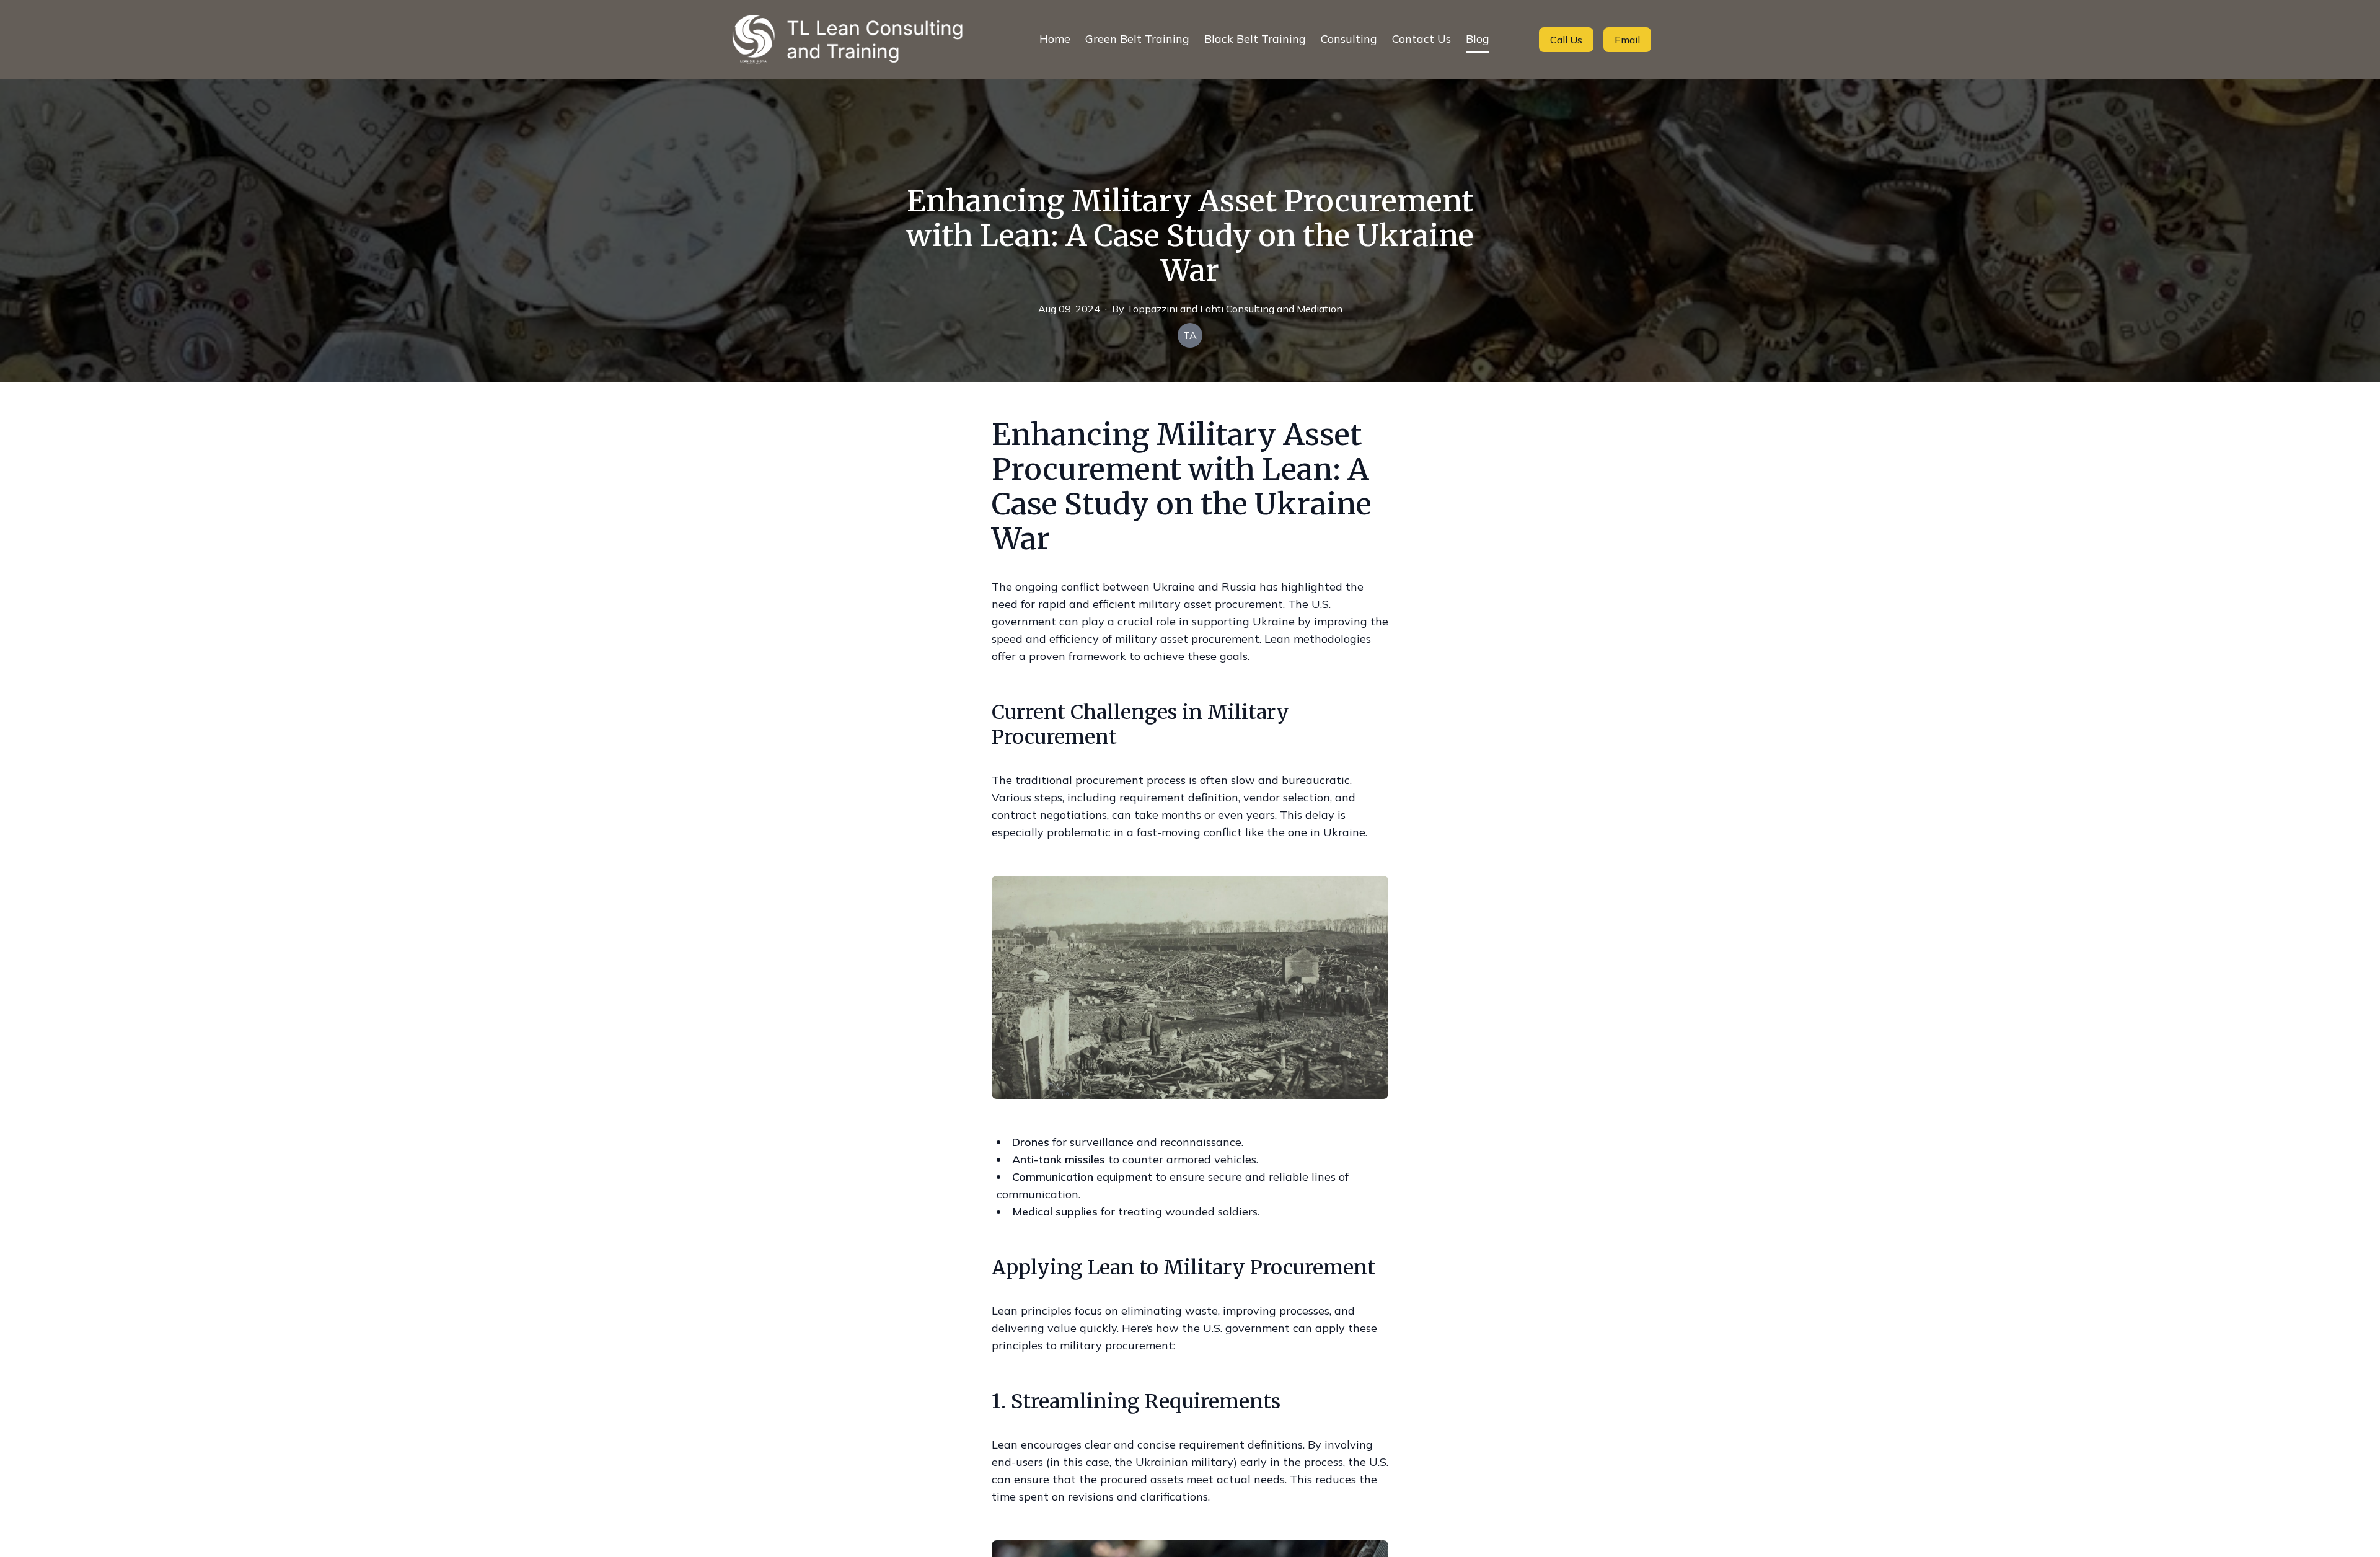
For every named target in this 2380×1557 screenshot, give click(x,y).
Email (1627, 40)
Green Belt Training (1137, 39)
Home (1055, 39)
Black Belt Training (1255, 39)
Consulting (1349, 39)
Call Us (1566, 40)
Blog (1478, 39)
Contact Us (1421, 39)
